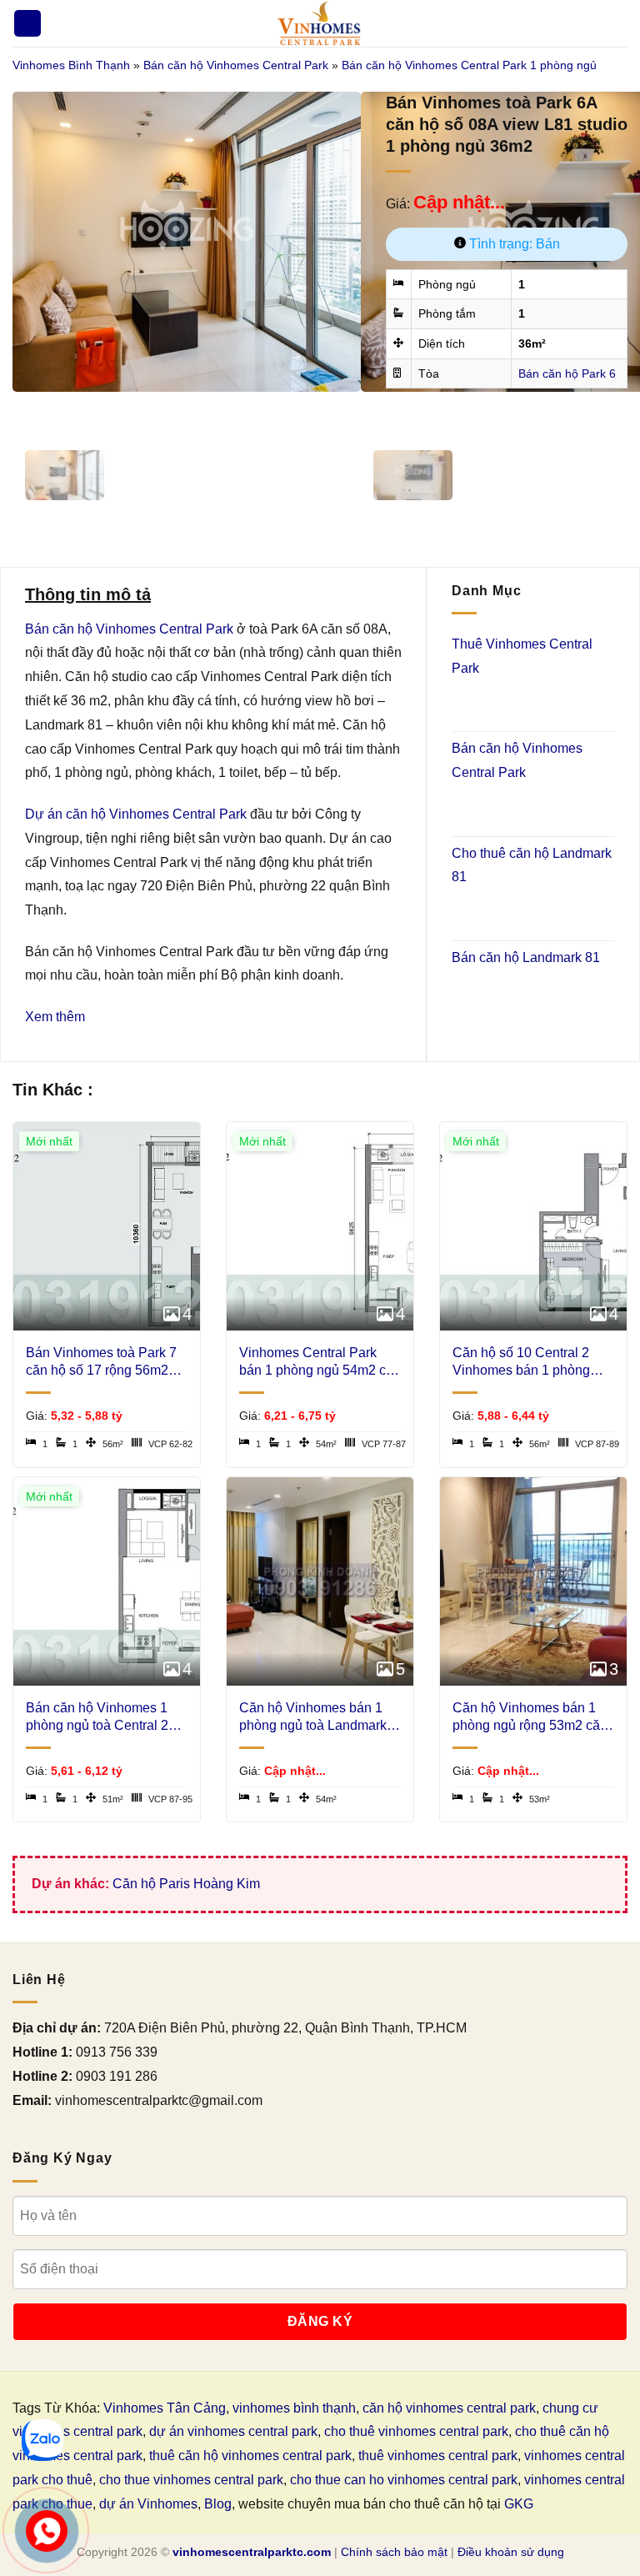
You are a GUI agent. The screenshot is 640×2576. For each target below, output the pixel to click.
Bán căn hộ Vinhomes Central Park (236, 65)
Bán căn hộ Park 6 (567, 373)
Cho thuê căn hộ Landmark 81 (532, 865)
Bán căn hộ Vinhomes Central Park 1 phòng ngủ (469, 65)
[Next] (75, 408)
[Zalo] (42, 2440)
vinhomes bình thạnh (294, 2408)
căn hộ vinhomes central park (449, 2408)
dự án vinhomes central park (233, 2431)
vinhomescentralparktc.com (252, 2552)
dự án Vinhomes (148, 2504)
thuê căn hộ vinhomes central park (250, 2456)
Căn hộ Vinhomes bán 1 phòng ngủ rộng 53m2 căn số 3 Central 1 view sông (530, 1718)
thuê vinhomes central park (438, 2456)
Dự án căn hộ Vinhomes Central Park (136, 814)
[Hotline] (47, 2531)
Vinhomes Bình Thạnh (71, 65)
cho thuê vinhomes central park (416, 2431)
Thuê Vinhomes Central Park (522, 656)
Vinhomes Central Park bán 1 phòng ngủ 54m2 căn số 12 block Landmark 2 (320, 1363)
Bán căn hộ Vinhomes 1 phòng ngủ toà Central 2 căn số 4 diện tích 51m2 (97, 1718)
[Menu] (27, 24)
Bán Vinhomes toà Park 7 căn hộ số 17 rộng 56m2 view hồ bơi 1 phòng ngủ (101, 1363)
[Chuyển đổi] (473, 702)
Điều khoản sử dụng (511, 2552)
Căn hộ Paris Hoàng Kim (186, 1884)
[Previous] (29, 408)
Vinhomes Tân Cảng (165, 2408)
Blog (218, 2504)
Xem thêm (55, 1017)
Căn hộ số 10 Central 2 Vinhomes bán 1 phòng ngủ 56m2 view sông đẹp (527, 1363)
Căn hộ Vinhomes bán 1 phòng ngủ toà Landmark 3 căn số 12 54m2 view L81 (318, 1718)
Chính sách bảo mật (394, 2552)
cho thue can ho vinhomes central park (404, 2480)
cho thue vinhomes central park (191, 2480)
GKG (519, 2504)
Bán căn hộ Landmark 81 (526, 957)
